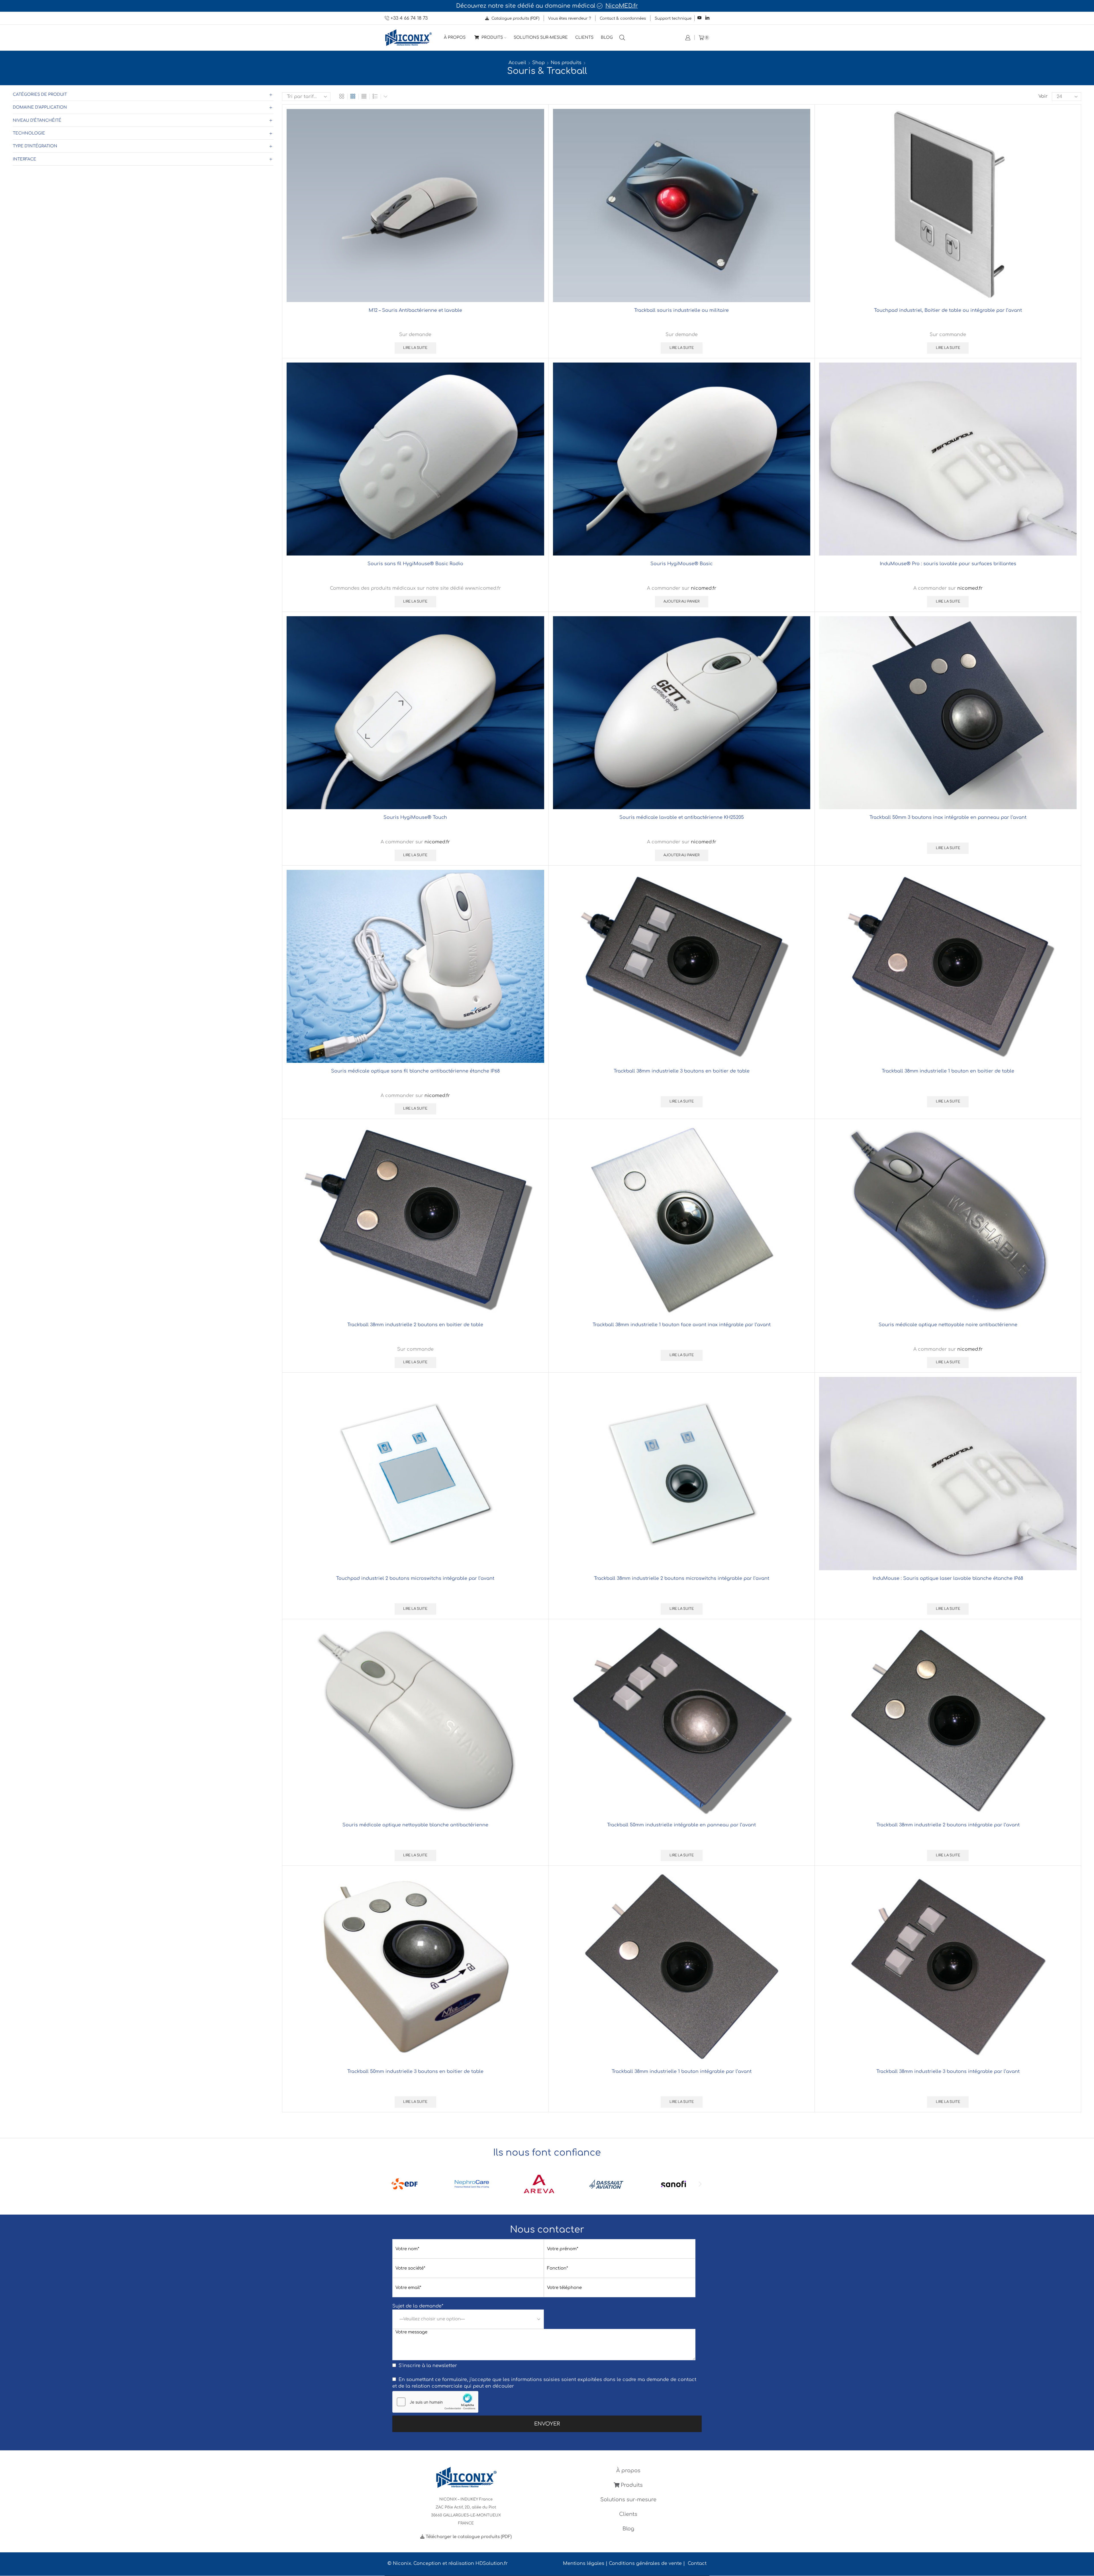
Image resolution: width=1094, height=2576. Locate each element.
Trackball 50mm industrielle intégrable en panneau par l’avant (681, 1825)
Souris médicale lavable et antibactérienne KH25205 (682, 817)
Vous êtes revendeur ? (570, 18)
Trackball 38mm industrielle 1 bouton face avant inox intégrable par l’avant (682, 1325)
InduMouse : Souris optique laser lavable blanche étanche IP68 (948, 1578)
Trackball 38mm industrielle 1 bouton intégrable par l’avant (682, 2072)
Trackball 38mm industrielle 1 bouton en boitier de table (948, 1071)
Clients (584, 37)
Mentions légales (584, 2563)
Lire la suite (415, 348)
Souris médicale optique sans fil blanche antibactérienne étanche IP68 (415, 1071)
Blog (607, 37)
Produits (492, 37)
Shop (538, 63)
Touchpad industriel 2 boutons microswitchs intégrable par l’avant (415, 1578)
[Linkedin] (707, 18)
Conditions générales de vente (645, 2563)
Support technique (673, 18)
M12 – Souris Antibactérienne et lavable (415, 310)
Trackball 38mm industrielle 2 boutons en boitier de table (415, 1325)
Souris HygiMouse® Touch (415, 817)
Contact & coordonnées (623, 18)
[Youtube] (699, 18)
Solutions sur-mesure (541, 37)
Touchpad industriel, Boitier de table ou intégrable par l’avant (948, 310)
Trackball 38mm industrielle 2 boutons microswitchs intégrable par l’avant (682, 1578)
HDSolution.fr (492, 2563)
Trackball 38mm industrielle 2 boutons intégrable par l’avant (948, 1825)
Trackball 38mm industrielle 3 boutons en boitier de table (682, 1071)
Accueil (517, 63)
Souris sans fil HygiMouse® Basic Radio (415, 564)
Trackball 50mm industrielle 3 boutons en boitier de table (415, 2072)
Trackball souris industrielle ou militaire (681, 310)
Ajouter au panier (681, 602)
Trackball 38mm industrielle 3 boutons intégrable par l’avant (948, 2072)
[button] (394, 2184)
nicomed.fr (704, 588)
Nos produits (566, 63)
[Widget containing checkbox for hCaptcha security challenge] (435, 2402)
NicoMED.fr (622, 6)
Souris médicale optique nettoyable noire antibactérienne (948, 1325)
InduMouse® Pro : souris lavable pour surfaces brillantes (948, 564)
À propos (455, 37)
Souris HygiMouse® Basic (681, 564)
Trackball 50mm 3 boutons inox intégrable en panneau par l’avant (948, 817)
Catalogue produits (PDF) (515, 18)
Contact (697, 2563)
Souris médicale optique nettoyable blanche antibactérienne (415, 1825)
